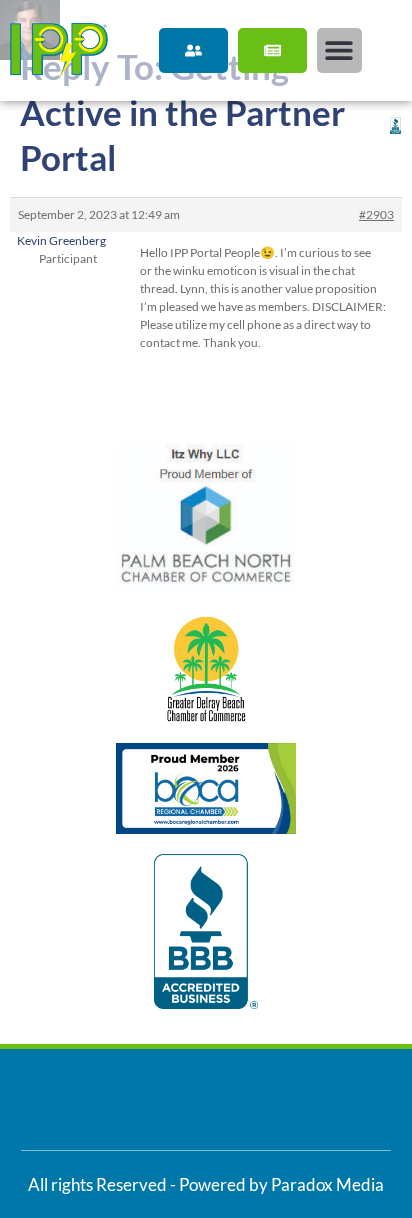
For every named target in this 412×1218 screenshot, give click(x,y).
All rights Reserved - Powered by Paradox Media (206, 1184)
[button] (339, 50)
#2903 (376, 214)
